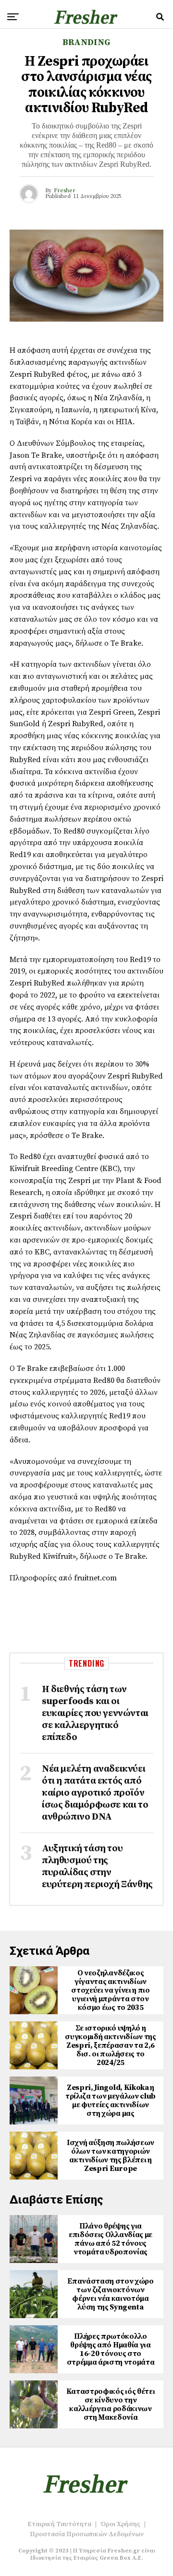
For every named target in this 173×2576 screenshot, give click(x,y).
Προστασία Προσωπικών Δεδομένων (87, 2534)
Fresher (65, 191)
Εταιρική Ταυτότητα (59, 2524)
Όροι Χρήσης (120, 2524)
